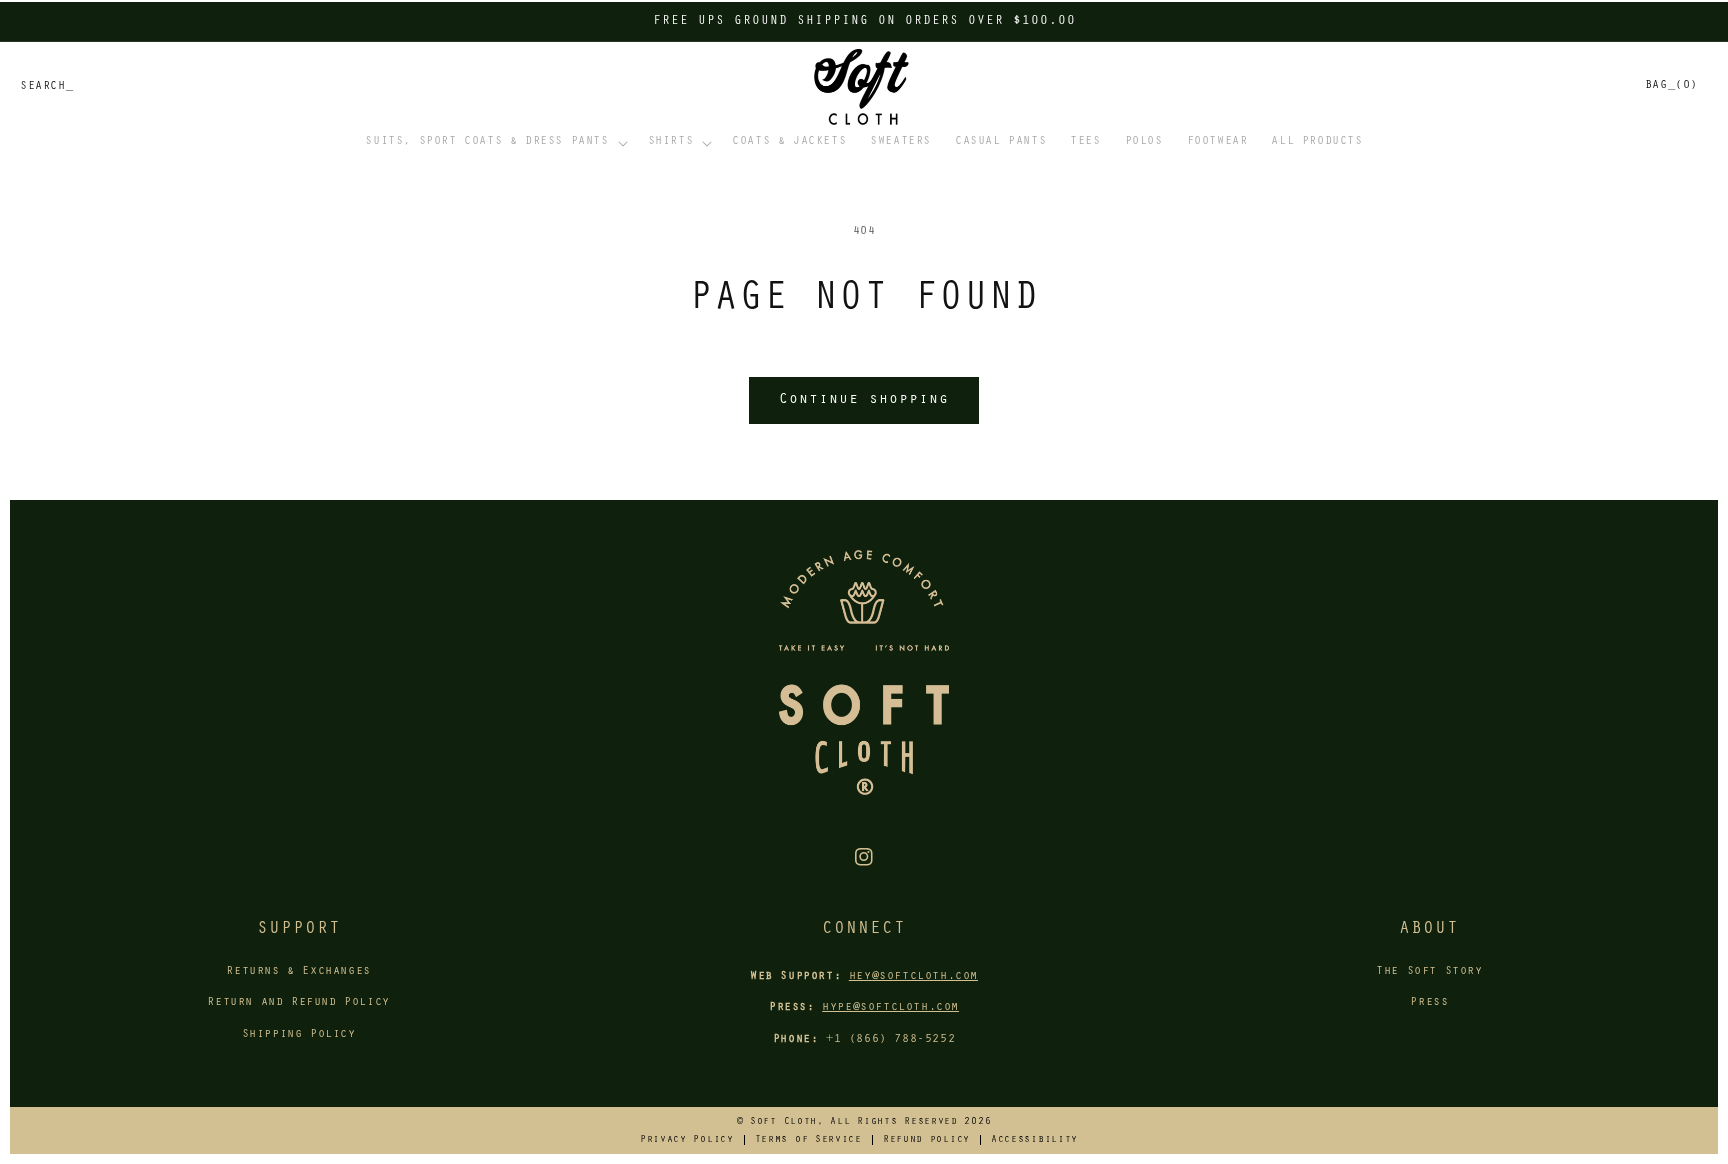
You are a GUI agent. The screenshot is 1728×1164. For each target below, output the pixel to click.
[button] (494, 143)
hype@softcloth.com (890, 1008)
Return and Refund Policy (298, 1003)
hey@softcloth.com (913, 977)
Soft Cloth (783, 1122)
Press (1429, 1003)
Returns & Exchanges (298, 972)
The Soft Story (1429, 972)
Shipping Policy (299, 1035)
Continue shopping (864, 400)
